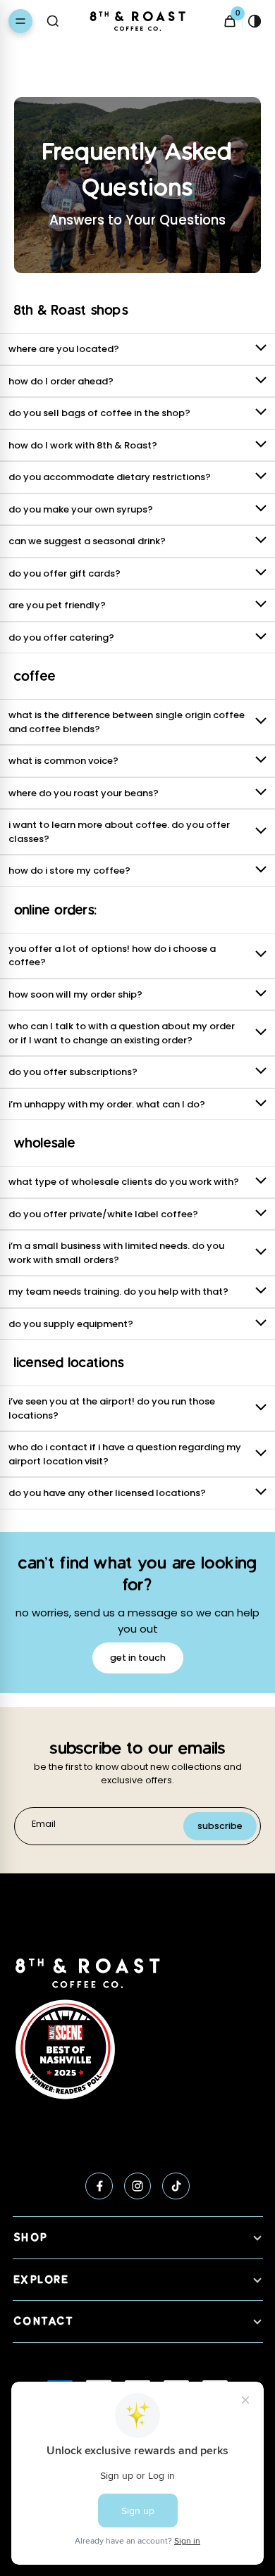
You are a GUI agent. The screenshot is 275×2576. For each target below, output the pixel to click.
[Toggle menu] (20, 21)
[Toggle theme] (255, 21)
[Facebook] (99, 2186)
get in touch (138, 1658)
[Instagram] (138, 2186)
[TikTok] (176, 2186)
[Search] (53, 21)
